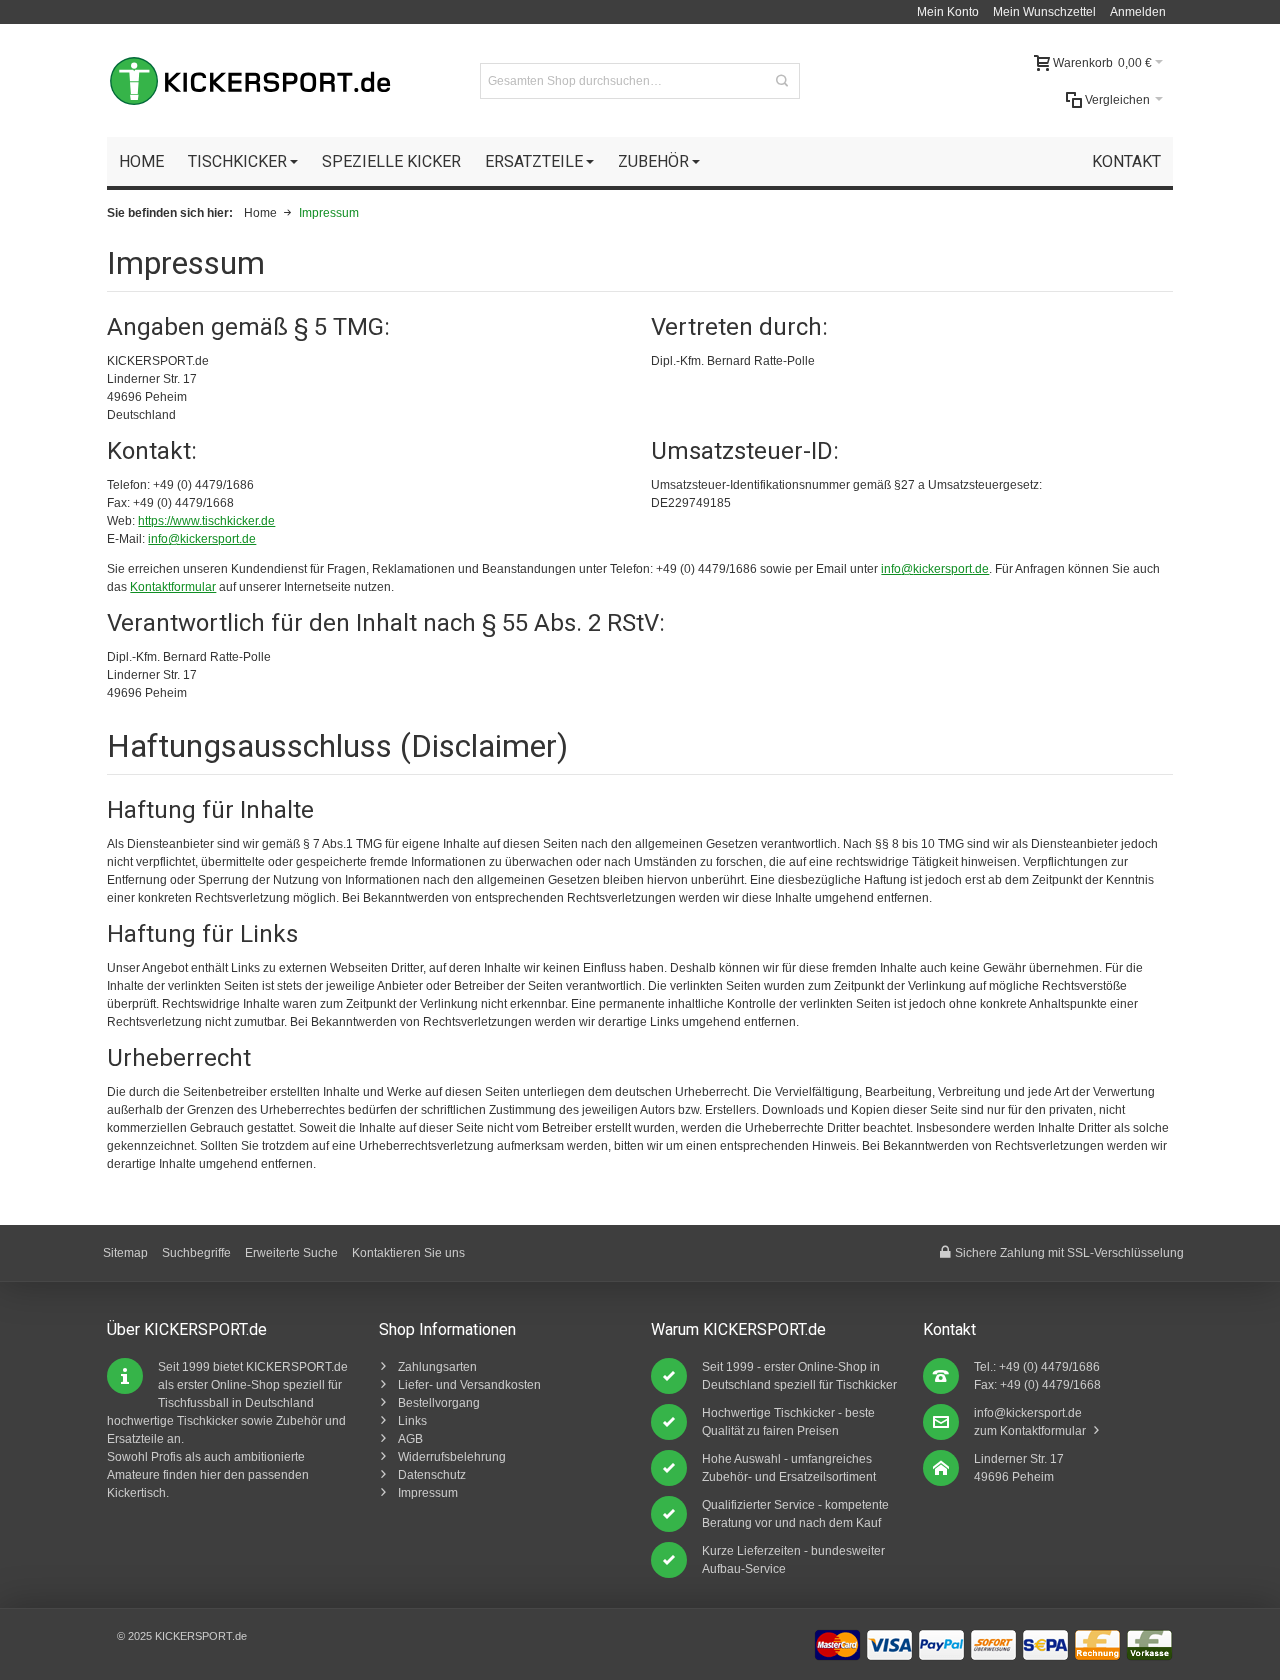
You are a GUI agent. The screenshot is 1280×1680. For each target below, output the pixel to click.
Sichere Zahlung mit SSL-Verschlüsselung (1069, 1253)
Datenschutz (432, 1475)
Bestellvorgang (439, 1403)
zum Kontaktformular (1030, 1431)
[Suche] (782, 81)
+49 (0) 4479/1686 (1049, 1367)
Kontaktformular (173, 587)
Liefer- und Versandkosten (469, 1385)
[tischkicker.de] (250, 81)
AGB (410, 1439)
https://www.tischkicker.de (206, 521)
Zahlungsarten (437, 1367)
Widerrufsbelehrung (452, 1457)
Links (412, 1421)
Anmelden (1138, 12)
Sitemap (125, 1253)
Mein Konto (948, 12)
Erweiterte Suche (291, 1253)
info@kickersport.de (202, 539)
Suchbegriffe (196, 1253)
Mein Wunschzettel (1044, 12)
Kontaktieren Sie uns (408, 1253)
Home (260, 213)
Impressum (428, 1493)
